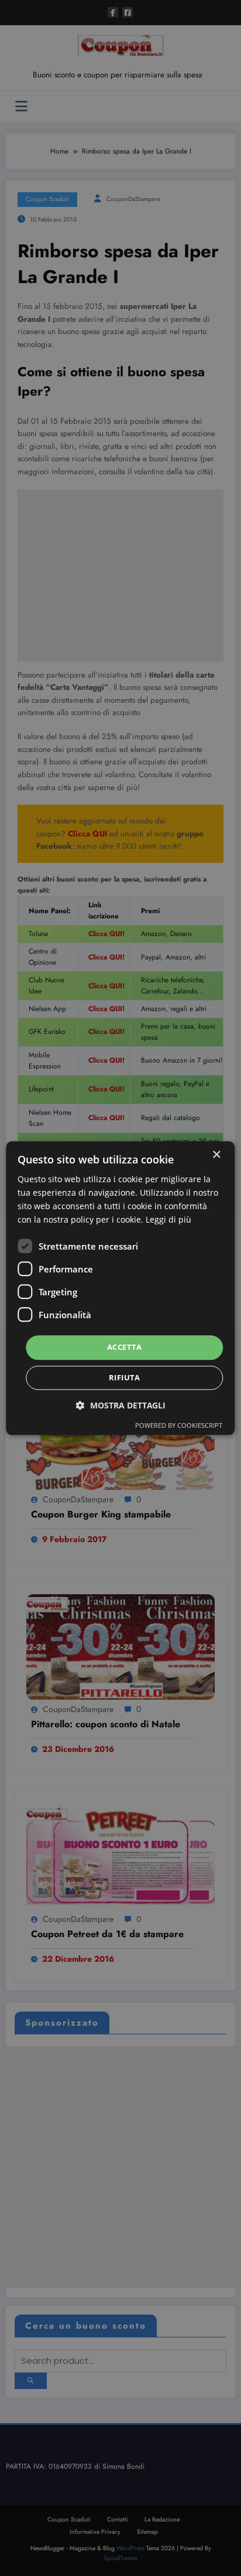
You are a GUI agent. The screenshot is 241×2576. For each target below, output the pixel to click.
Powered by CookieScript (179, 1425)
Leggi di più (168, 1219)
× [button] (216, 1155)
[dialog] (120, 1288)
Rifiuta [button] (125, 1377)
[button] (121, 1405)
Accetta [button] (125, 1347)
